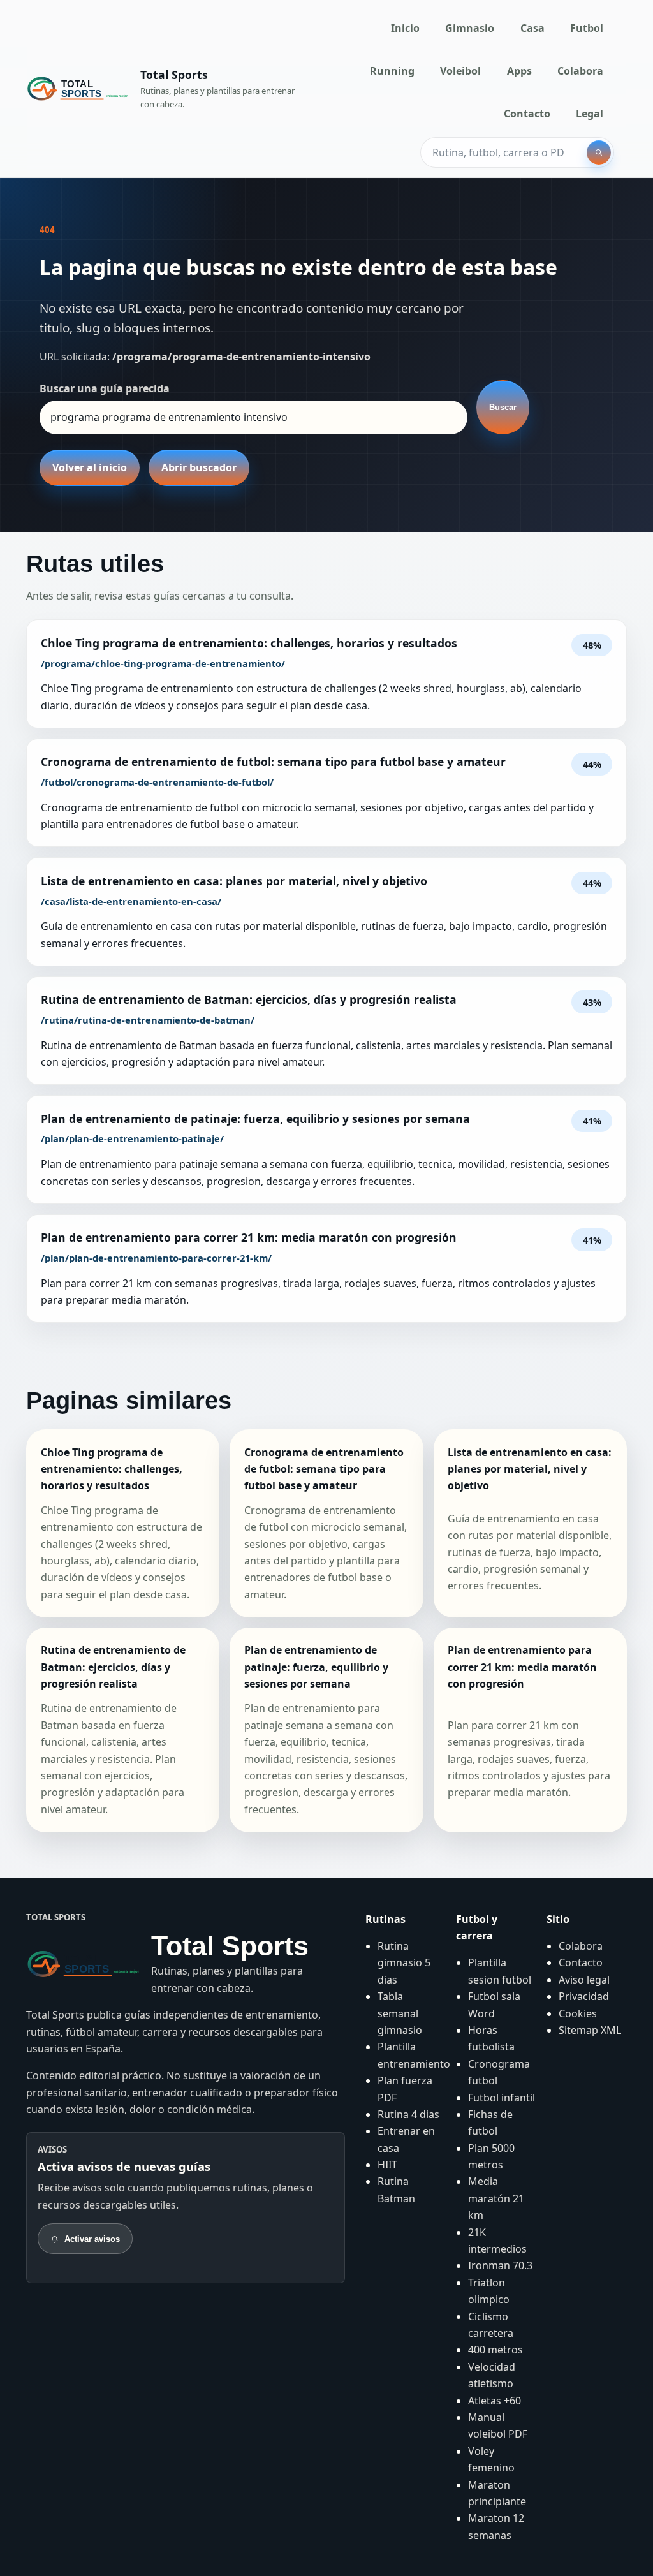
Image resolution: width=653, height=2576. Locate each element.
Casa (532, 28)
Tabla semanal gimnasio (400, 2013)
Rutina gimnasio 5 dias (404, 1963)
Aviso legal (584, 1980)
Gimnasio (470, 28)
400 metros (495, 2350)
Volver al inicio (90, 467)
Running (392, 71)
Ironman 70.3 (500, 2265)
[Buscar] (599, 152)
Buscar (503, 407)
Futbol (587, 28)
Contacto (527, 114)
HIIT (387, 2165)
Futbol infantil (502, 2098)
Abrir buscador (199, 467)
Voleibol (460, 71)
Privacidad (584, 1996)
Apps (519, 71)
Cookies (578, 2013)
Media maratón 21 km (496, 2198)
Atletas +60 (495, 2401)
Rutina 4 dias (408, 2114)
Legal (590, 114)
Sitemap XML (590, 2030)
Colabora (580, 71)
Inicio (405, 28)
